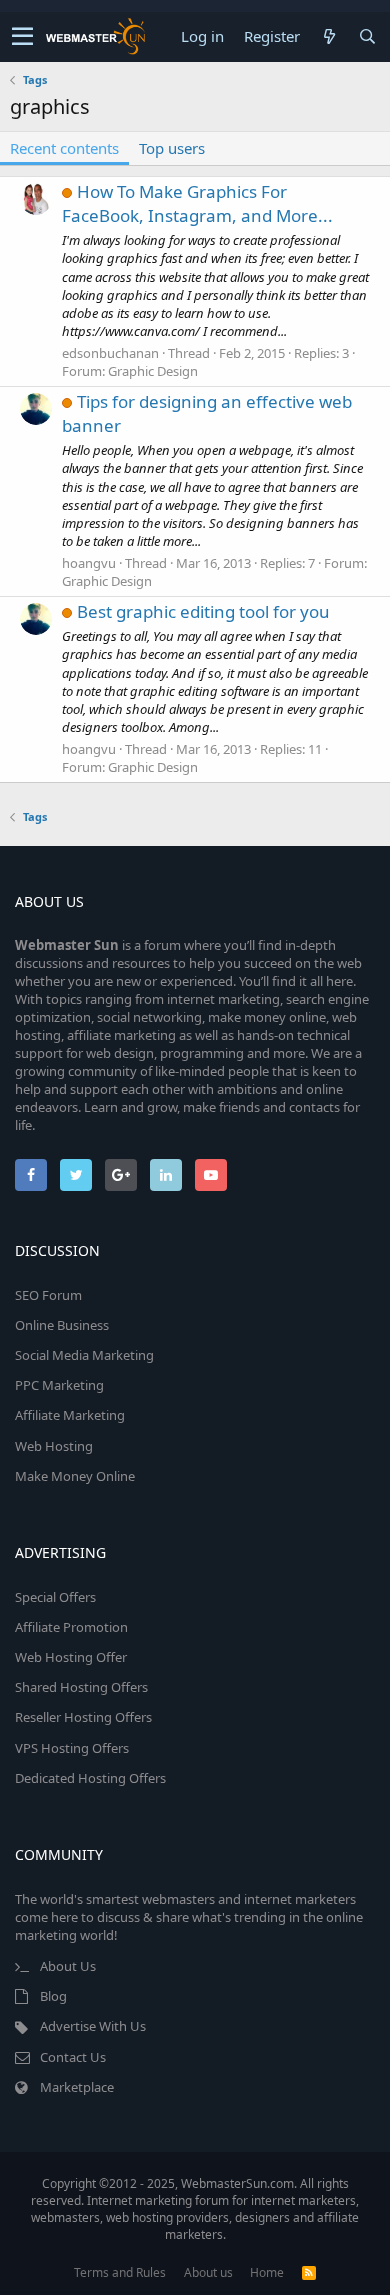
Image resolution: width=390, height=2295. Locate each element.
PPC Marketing (59, 1385)
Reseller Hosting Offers (83, 1717)
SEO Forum (48, 1295)
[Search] (367, 36)
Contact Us (73, 2057)
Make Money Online (75, 1476)
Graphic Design (153, 371)
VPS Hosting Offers (72, 1748)
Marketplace (77, 2087)
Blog (53, 1996)
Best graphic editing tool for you (203, 611)
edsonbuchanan (110, 353)
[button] (22, 37)
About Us (68, 1966)
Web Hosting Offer (71, 1657)
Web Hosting (54, 1446)
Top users (172, 148)
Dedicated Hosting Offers (90, 1778)
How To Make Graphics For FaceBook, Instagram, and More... (197, 203)
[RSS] (309, 2272)
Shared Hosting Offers (81, 1687)
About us (208, 2272)
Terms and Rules (120, 2272)
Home (267, 2272)
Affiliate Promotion (71, 1627)
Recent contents (64, 148)
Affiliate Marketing (70, 1415)
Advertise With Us (93, 2026)
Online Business (62, 1325)
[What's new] (329, 36)
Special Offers (55, 1597)
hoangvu (89, 563)
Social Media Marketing (84, 1355)
